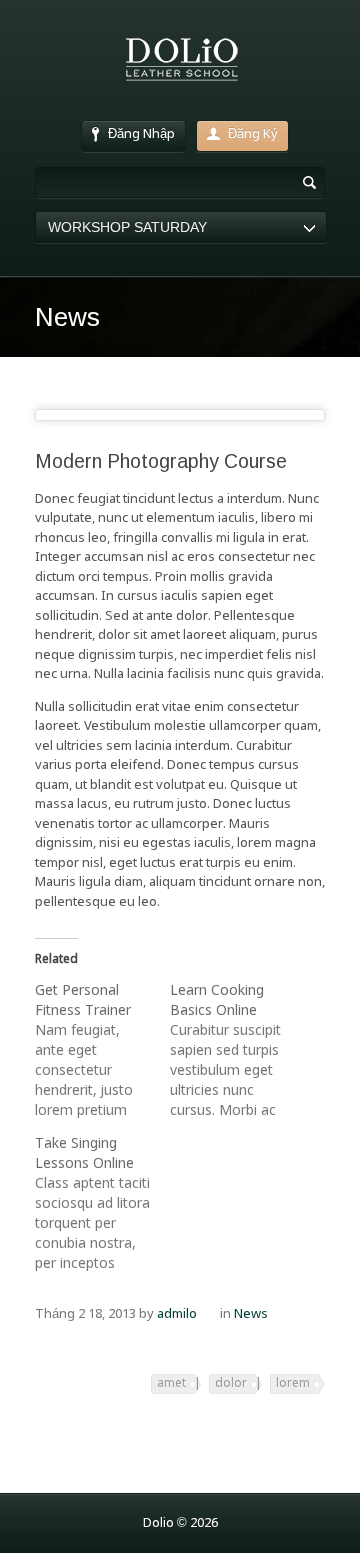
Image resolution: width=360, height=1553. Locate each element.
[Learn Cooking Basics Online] (237, 1051)
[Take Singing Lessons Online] (102, 1204)
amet (171, 1384)
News (251, 1314)
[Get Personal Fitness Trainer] (102, 1051)
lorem (293, 1384)
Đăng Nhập (141, 134)
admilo (177, 1314)
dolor (231, 1384)
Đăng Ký (253, 134)
